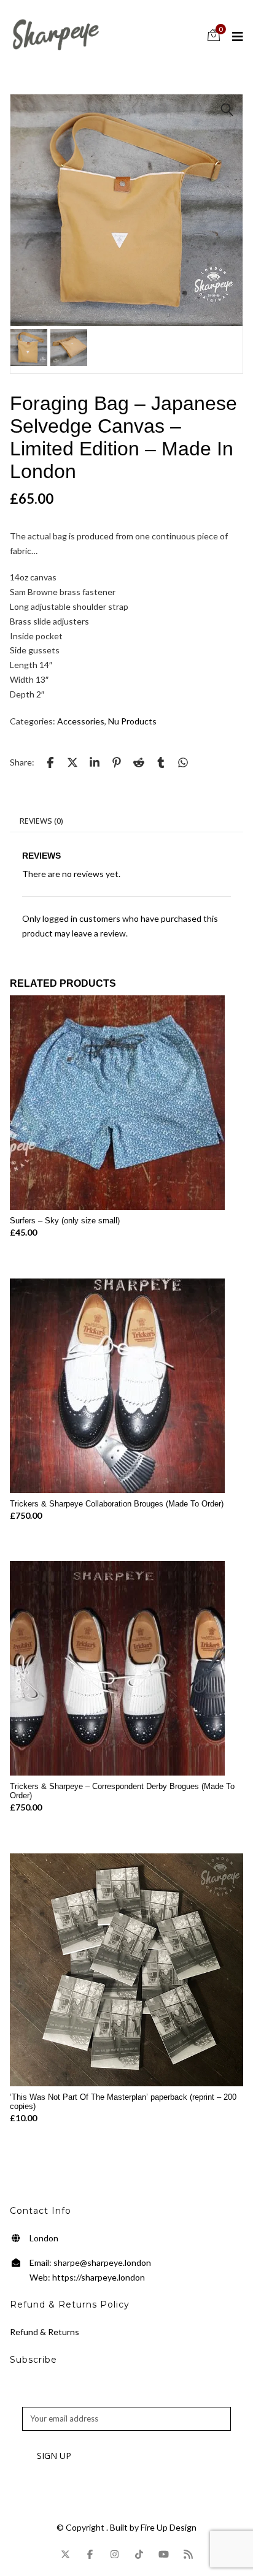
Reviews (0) (41, 821)
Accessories (81, 721)
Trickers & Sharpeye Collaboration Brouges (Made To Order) (117, 1504)
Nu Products (132, 721)
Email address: (48, 2399)
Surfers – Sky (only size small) (65, 1221)
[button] (227, 110)
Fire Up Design (169, 2527)
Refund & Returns (45, 2332)
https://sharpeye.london (99, 2277)
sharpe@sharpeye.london (102, 2263)
